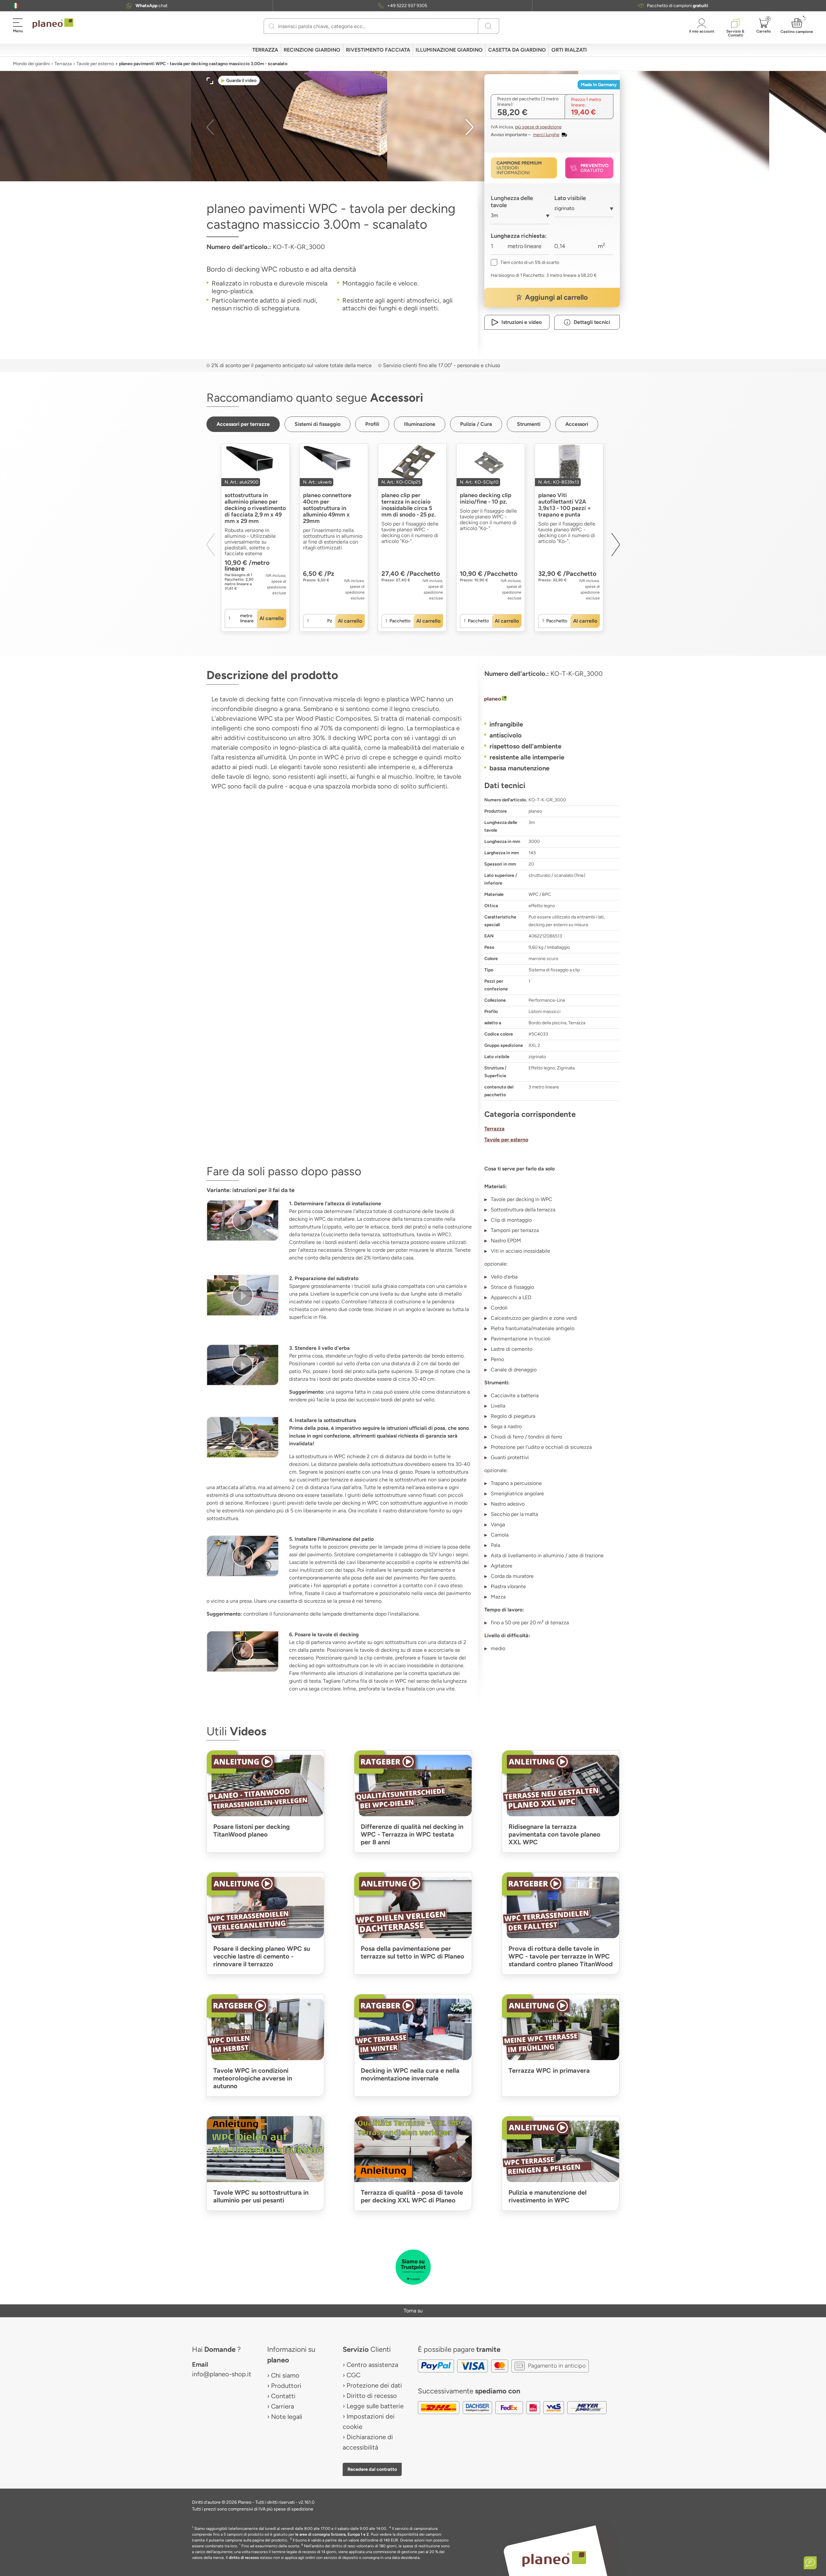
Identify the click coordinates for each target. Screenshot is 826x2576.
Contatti (283, 2396)
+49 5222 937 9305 (407, 6)
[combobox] (520, 218)
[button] (16, 6)
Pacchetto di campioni (678, 6)
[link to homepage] (53, 24)
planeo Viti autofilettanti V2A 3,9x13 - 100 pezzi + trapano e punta (564, 505)
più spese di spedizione (538, 127)
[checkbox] (525, 262)
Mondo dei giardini (31, 64)
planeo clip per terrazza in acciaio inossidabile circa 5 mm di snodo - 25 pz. (408, 505)
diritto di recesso (244, 2558)
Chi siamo (285, 2375)
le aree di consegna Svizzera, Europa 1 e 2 (332, 2534)
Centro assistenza (372, 2365)
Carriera (282, 2406)
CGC (353, 2375)
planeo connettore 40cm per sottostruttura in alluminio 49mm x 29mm (327, 508)
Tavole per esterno (95, 64)
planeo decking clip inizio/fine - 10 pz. (486, 498)
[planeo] (552, 699)
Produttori (286, 2386)
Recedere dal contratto (372, 2469)
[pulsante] (243, 1220)
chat (151, 6)
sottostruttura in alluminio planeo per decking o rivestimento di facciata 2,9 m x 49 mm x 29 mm (255, 508)
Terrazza (63, 64)
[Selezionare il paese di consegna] (16, 6)
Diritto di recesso (372, 2396)
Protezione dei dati (374, 2385)
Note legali (287, 2417)
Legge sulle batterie (375, 2406)
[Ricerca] (272, 26)
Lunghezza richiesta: (519, 236)
